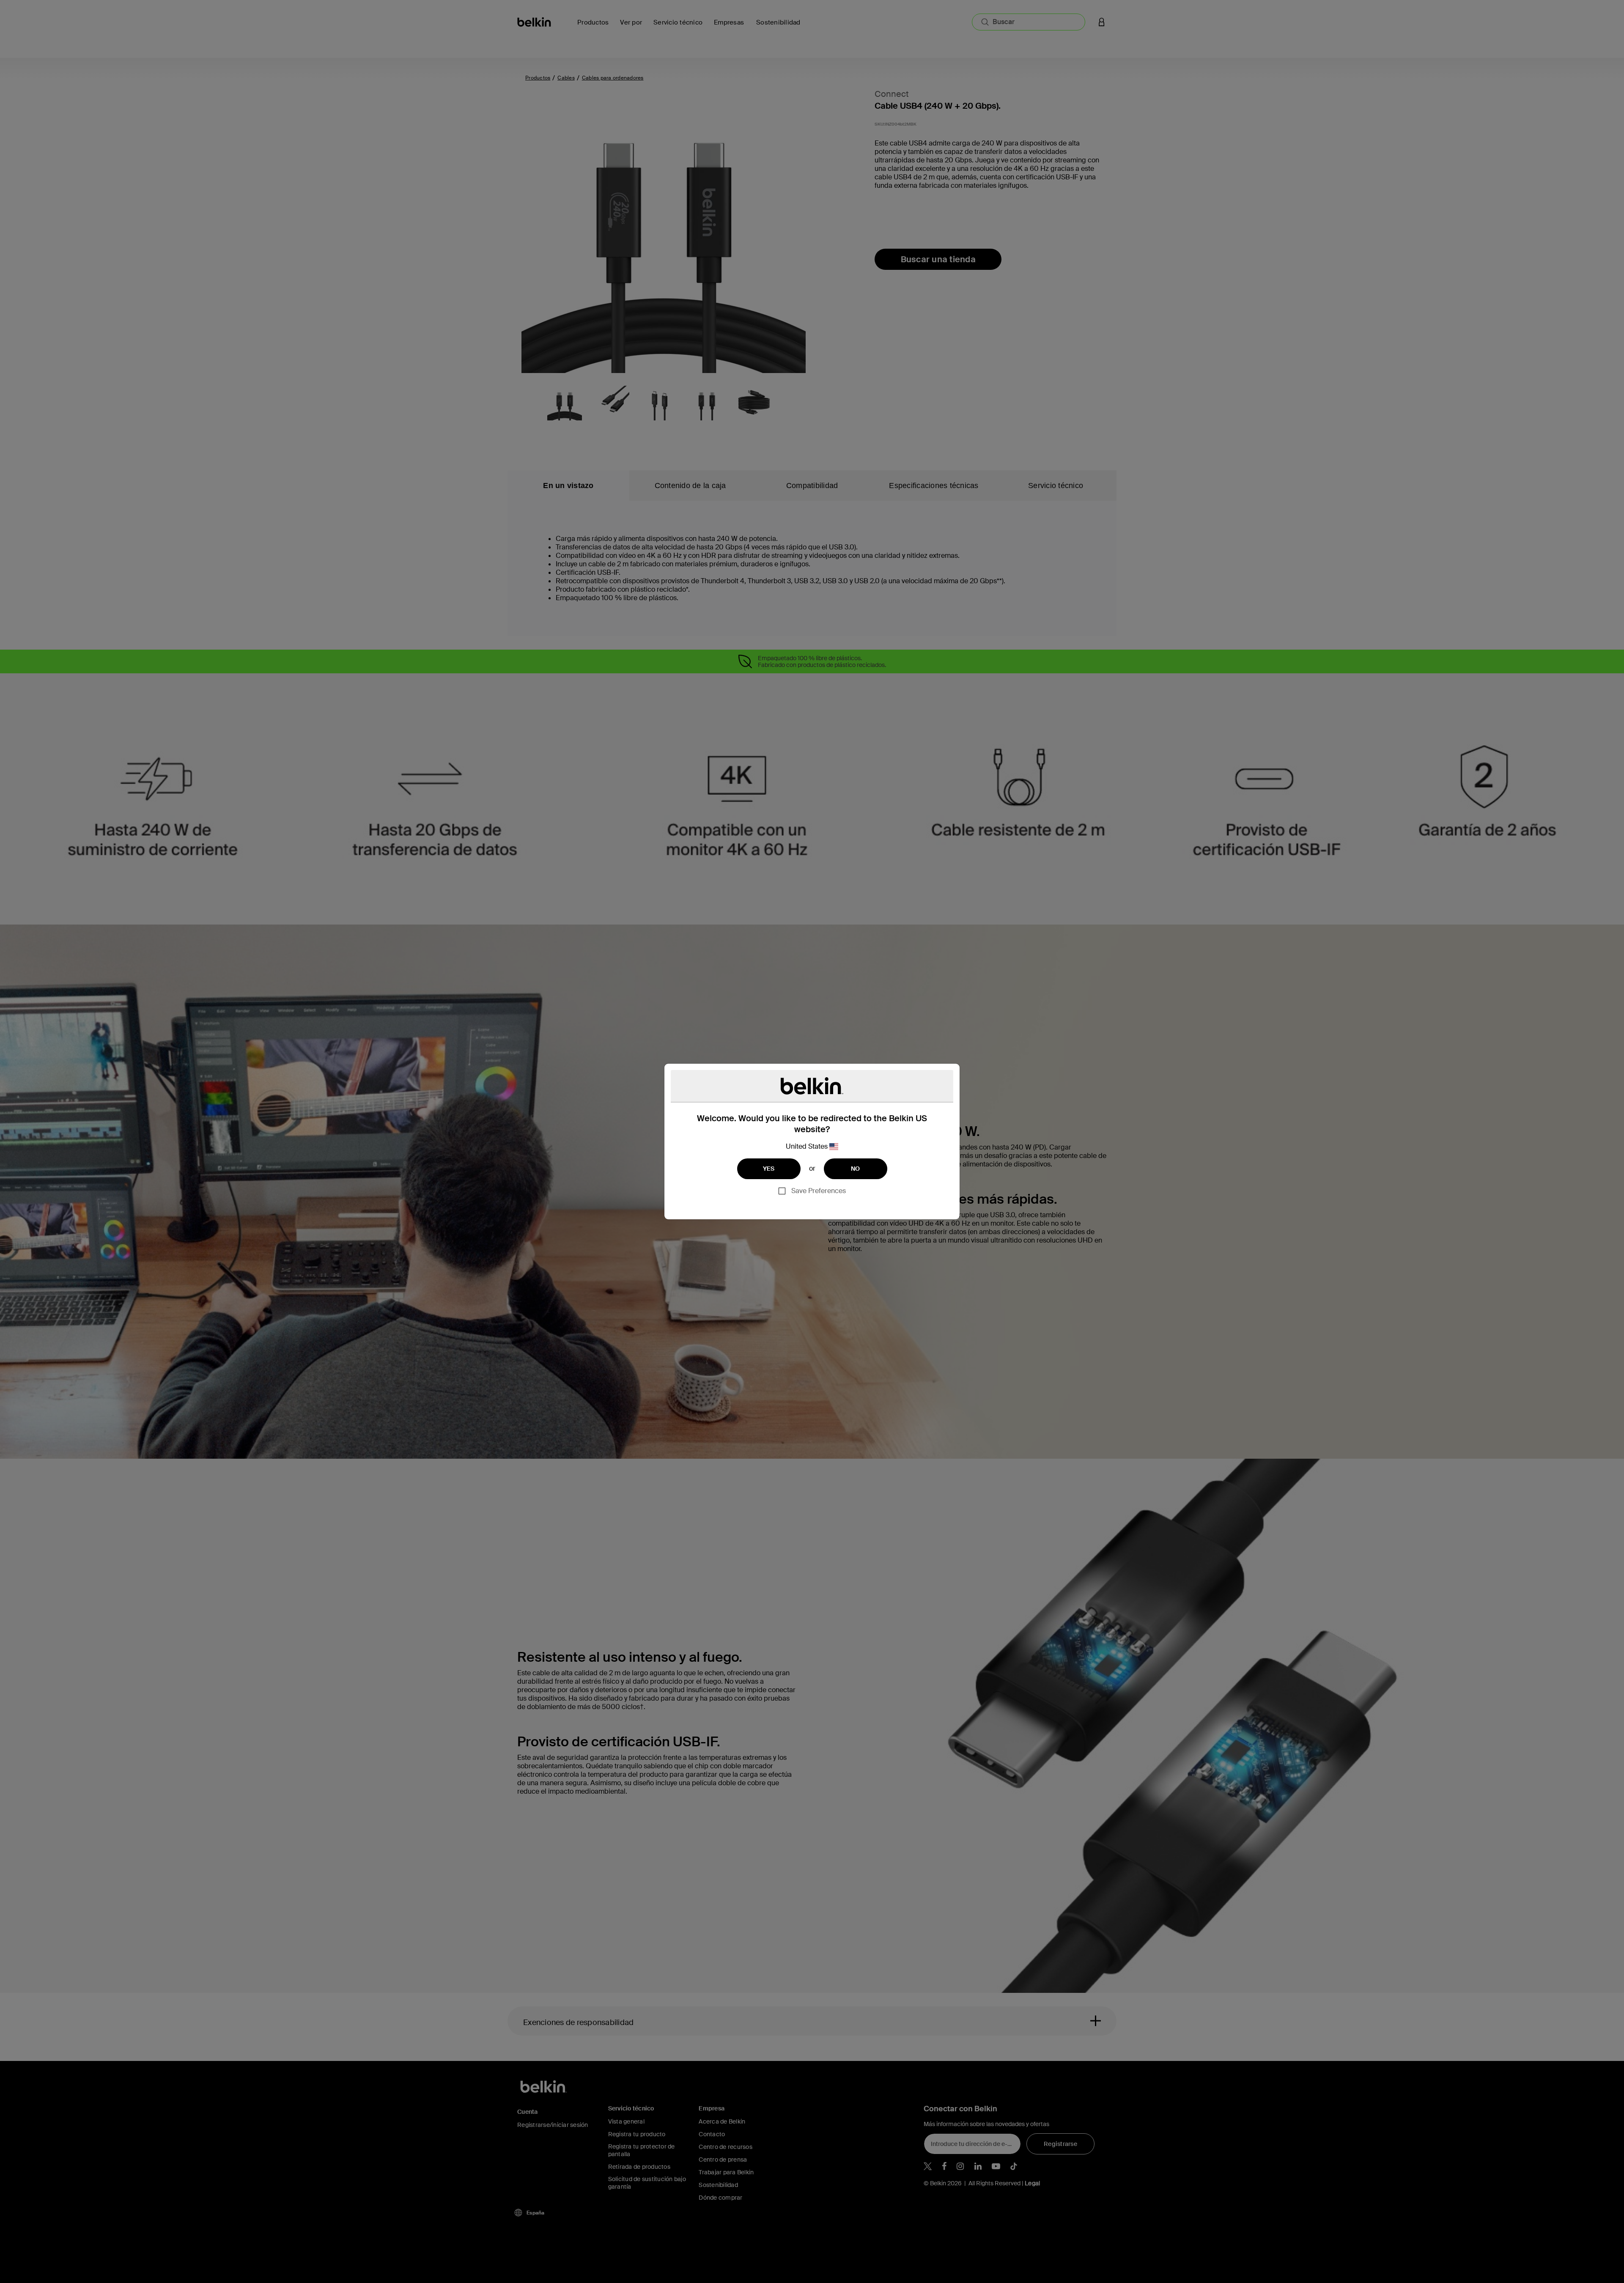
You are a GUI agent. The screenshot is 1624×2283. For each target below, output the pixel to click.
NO (856, 1169)
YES (769, 1169)
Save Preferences (819, 1191)
